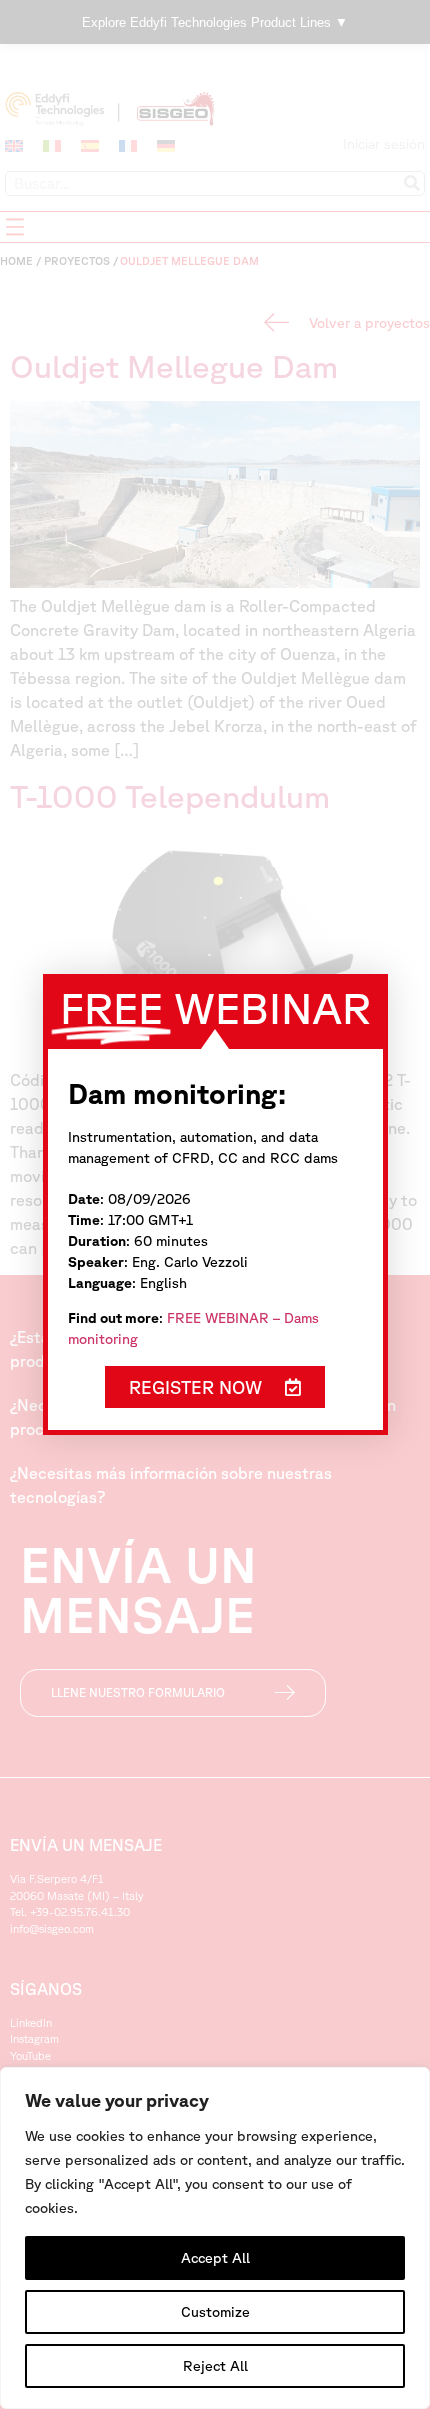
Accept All (215, 2258)
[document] (215, 1204)
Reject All (215, 2366)
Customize (215, 2312)
